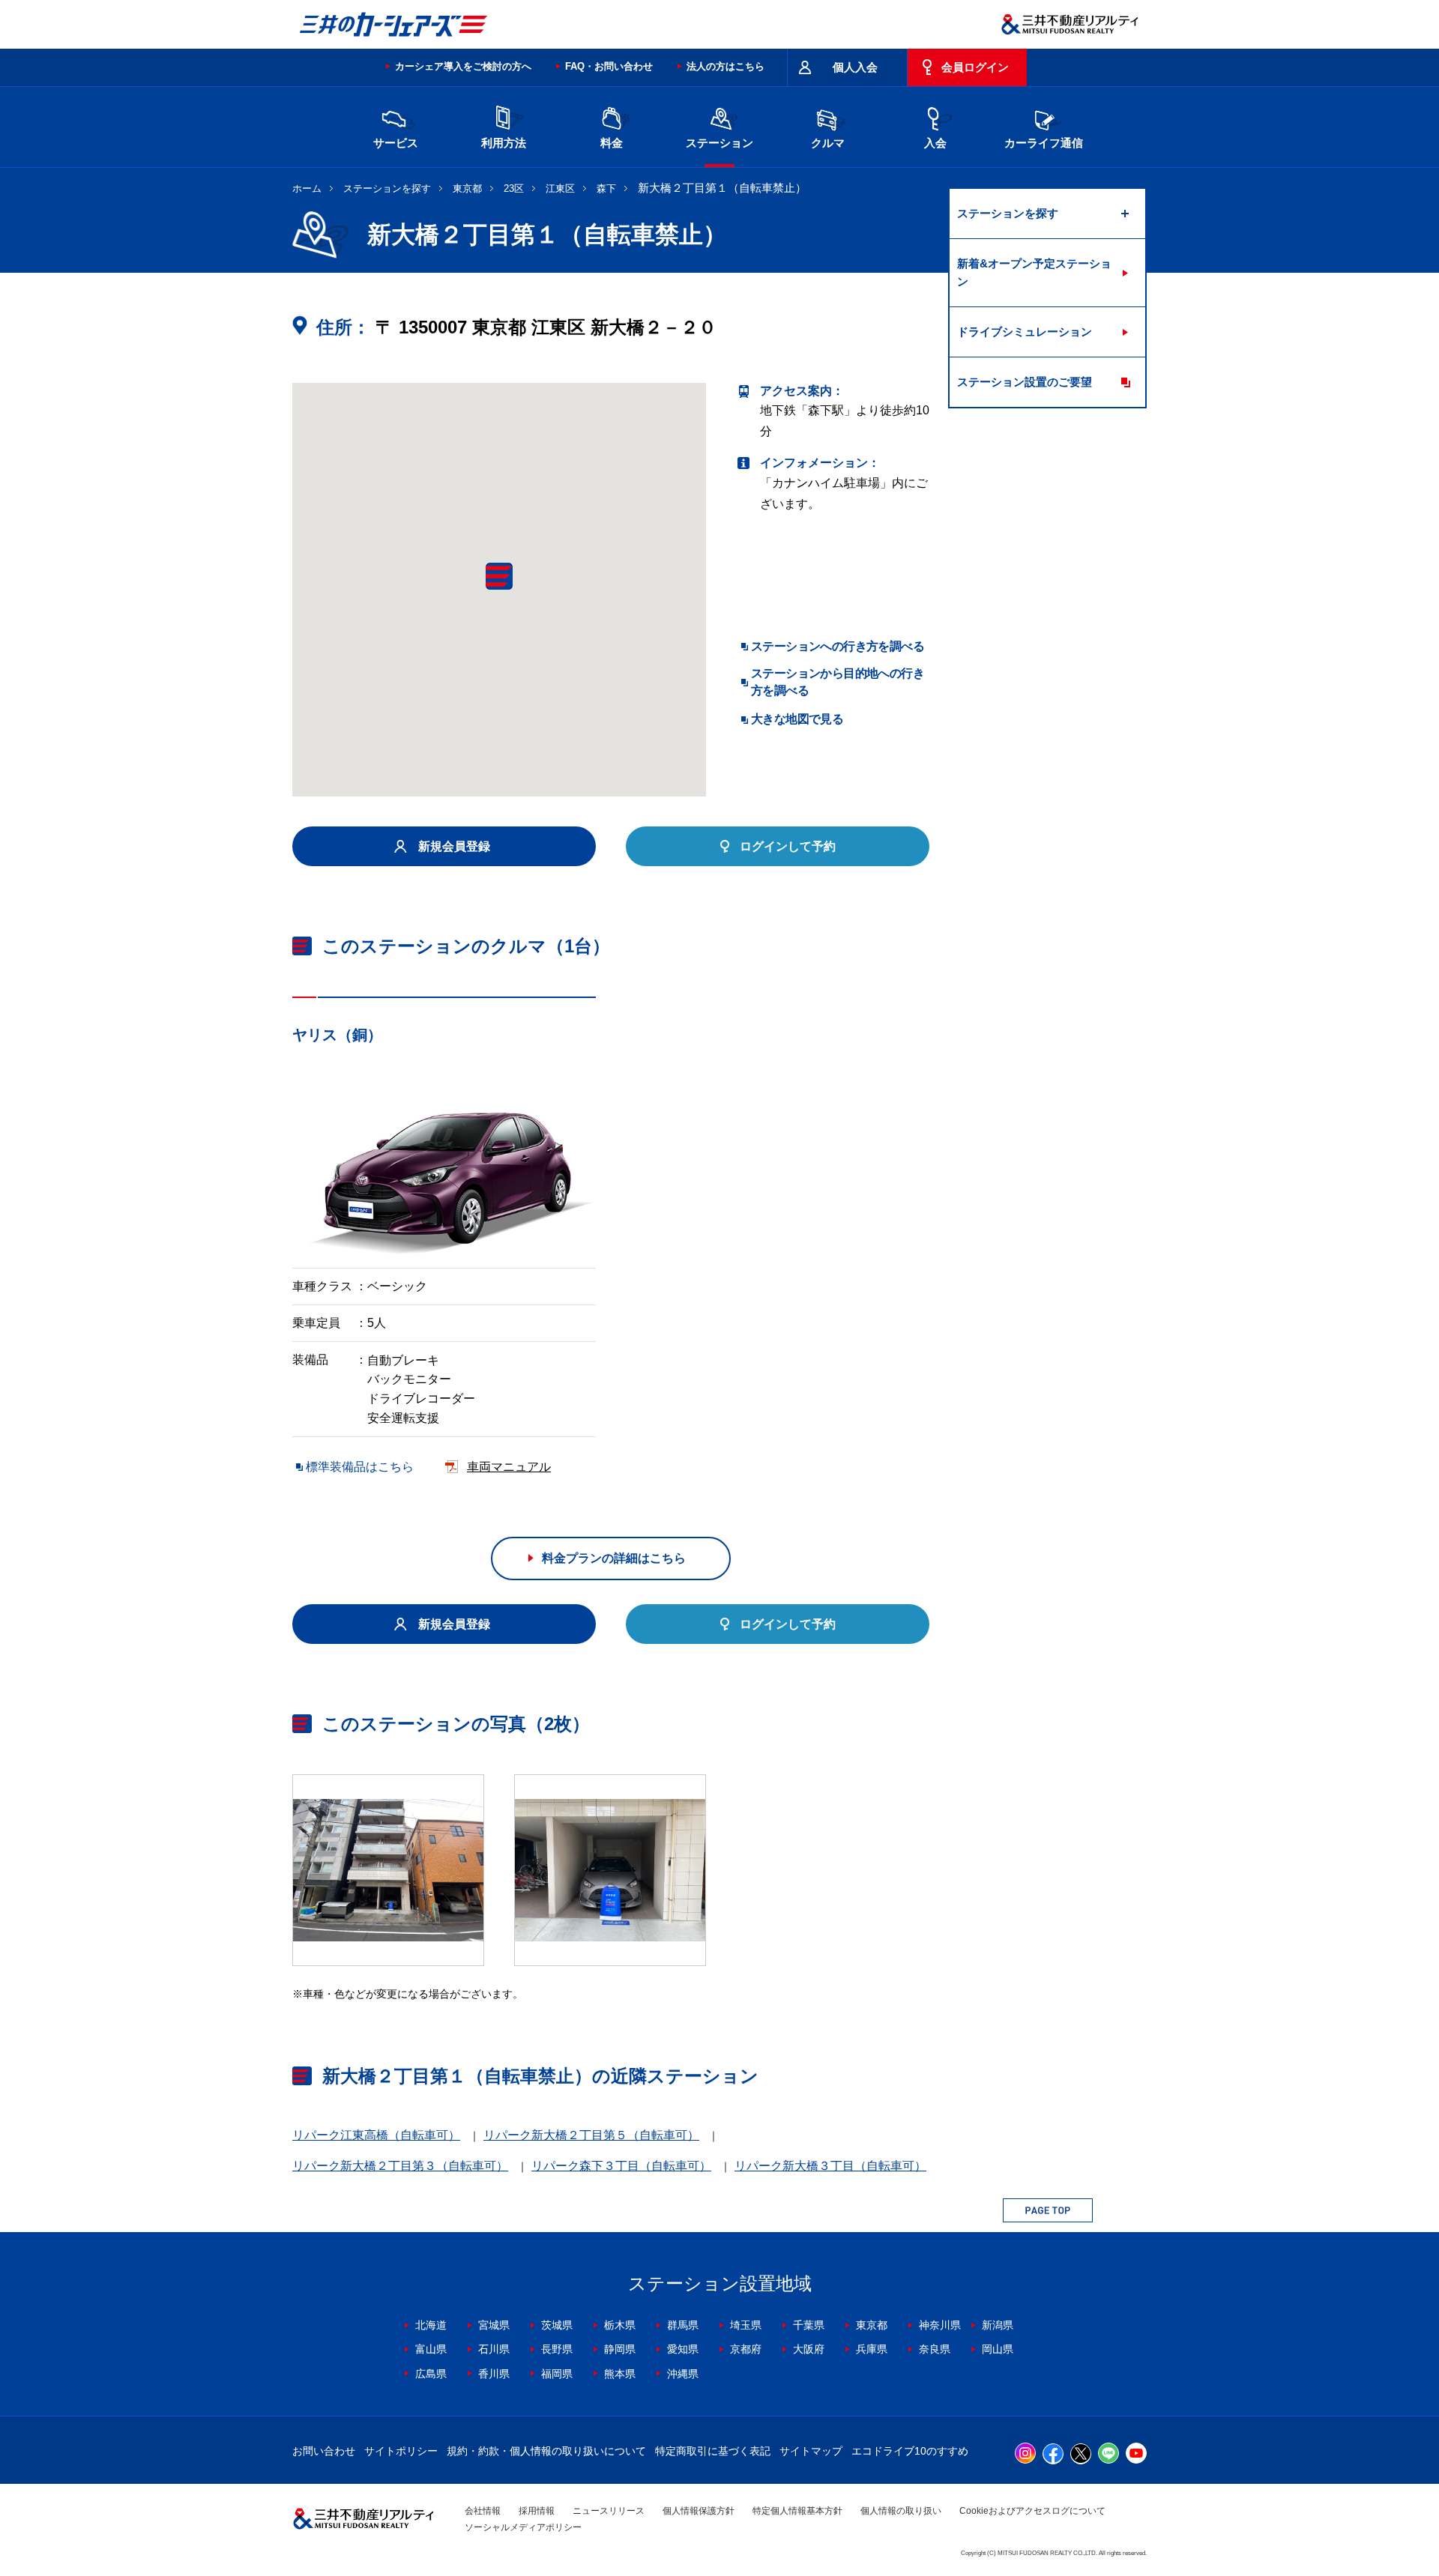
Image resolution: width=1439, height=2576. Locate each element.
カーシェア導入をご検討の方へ (463, 66)
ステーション (719, 143)
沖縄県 (683, 2374)
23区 (514, 188)
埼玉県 (746, 2325)
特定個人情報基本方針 (797, 2511)
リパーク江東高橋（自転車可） (376, 2135)
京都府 (746, 2349)
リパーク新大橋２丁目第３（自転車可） (400, 2166)
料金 (612, 143)
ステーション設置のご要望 (1025, 382)
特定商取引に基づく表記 (713, 2451)
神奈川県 (940, 2325)
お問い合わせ (324, 2451)
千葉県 (809, 2325)
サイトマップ (811, 2451)
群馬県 (683, 2325)
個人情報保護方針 (699, 2511)
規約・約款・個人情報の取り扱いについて (546, 2451)
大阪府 (809, 2349)
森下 (606, 188)
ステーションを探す (387, 188)
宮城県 (494, 2325)
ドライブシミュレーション (1025, 332)
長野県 (557, 2349)
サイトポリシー (401, 2451)
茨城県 (557, 2325)
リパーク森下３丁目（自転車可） (621, 2166)
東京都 (467, 188)
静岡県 (620, 2349)
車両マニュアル (509, 1467)
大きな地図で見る (797, 719)
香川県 (494, 2374)
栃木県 (620, 2325)
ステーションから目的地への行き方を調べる (838, 681)
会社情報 (483, 2511)
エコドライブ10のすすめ (910, 2451)
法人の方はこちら (725, 66)
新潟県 (998, 2325)
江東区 (560, 188)
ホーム (307, 188)
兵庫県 (872, 2349)
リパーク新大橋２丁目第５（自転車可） (591, 2135)
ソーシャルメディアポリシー (523, 2527)
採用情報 (537, 2511)
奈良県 (935, 2349)
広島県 (431, 2374)
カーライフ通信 (1044, 143)
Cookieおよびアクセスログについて (1032, 2511)
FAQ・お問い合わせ (609, 66)
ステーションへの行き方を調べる (838, 646)
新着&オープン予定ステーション (1034, 272)
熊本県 (620, 2374)
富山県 (431, 2349)
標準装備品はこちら (360, 1467)
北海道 (431, 2325)
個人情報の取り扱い (901, 2511)
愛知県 (683, 2349)
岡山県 (998, 2349)
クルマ (828, 143)
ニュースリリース (609, 2511)
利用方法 (504, 143)
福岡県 (557, 2374)
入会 (935, 143)
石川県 (494, 2349)
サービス (396, 143)
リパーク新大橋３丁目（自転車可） (830, 2166)
